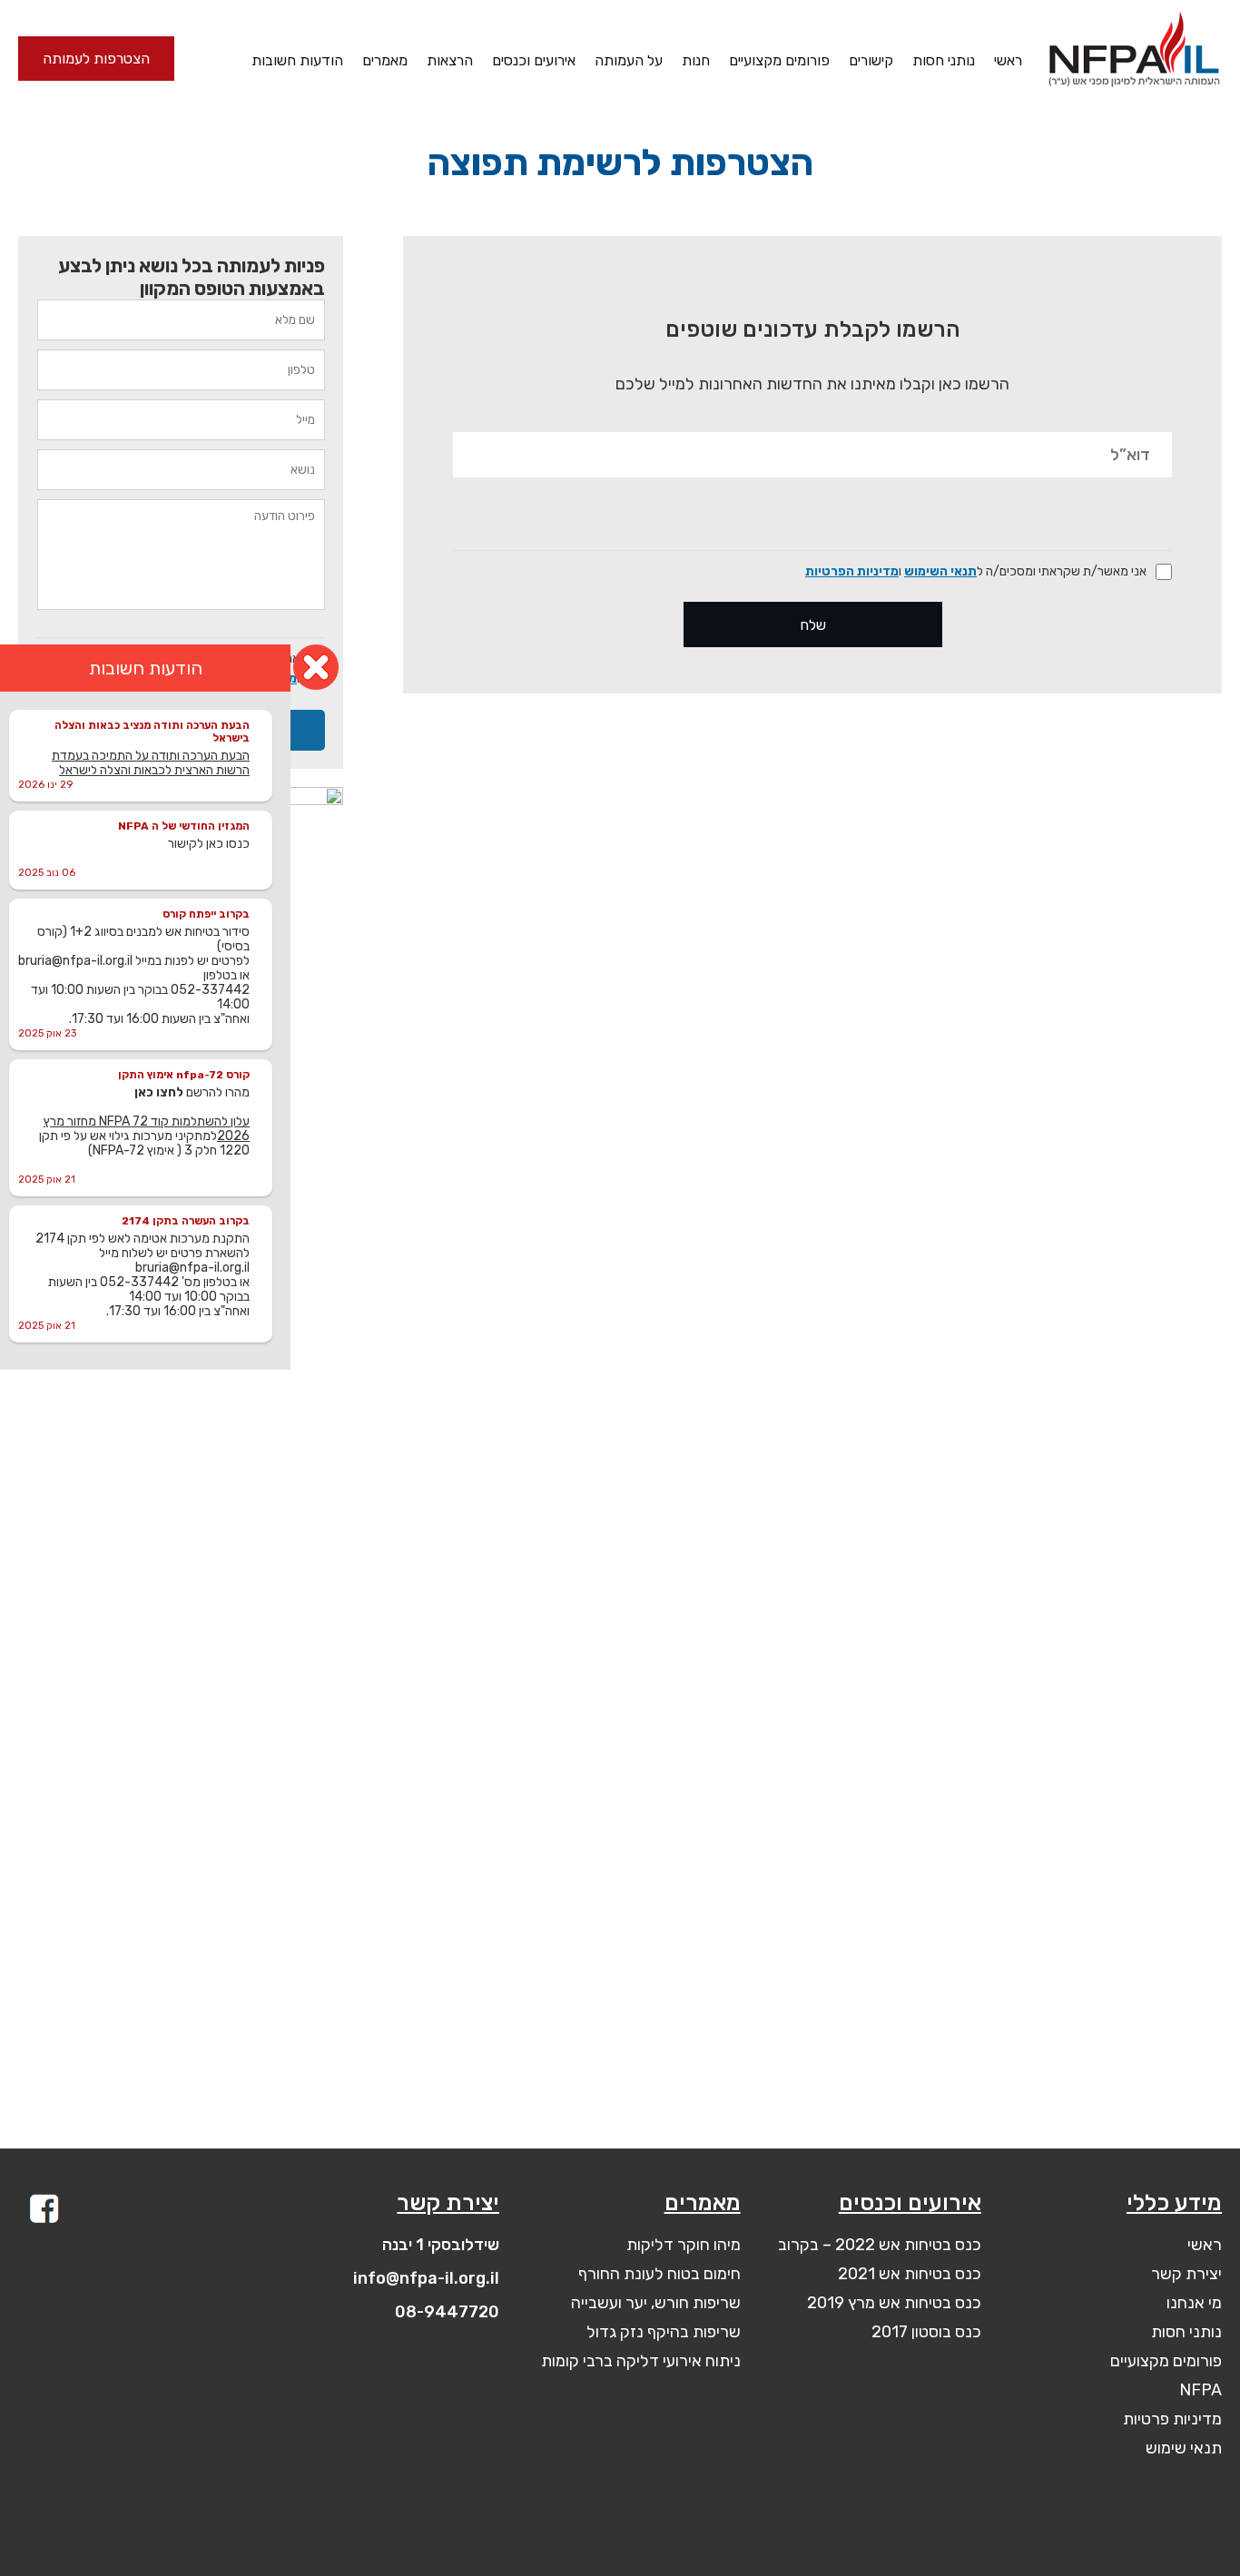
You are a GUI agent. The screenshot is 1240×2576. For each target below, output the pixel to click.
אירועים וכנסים (534, 60)
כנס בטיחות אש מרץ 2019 (894, 2303)
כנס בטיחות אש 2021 (910, 2274)
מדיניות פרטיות (1172, 2419)
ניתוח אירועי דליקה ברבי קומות (641, 2361)
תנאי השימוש (940, 571)
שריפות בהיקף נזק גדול (664, 2332)
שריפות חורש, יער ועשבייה (656, 2303)
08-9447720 (447, 2312)
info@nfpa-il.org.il (426, 2278)
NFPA (1201, 2390)
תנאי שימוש (1184, 2448)
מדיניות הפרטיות (852, 571)
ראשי (1008, 60)
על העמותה (629, 60)
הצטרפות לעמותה (96, 59)
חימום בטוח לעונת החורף (659, 2274)
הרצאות (450, 60)
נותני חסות (944, 60)
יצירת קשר (1186, 2274)
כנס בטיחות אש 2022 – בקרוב (880, 2245)
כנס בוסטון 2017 (926, 2332)
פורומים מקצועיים (779, 60)
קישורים (871, 60)
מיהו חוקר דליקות (684, 2245)
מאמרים (385, 60)
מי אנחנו (1194, 2303)
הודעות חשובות (297, 60)
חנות (696, 60)
